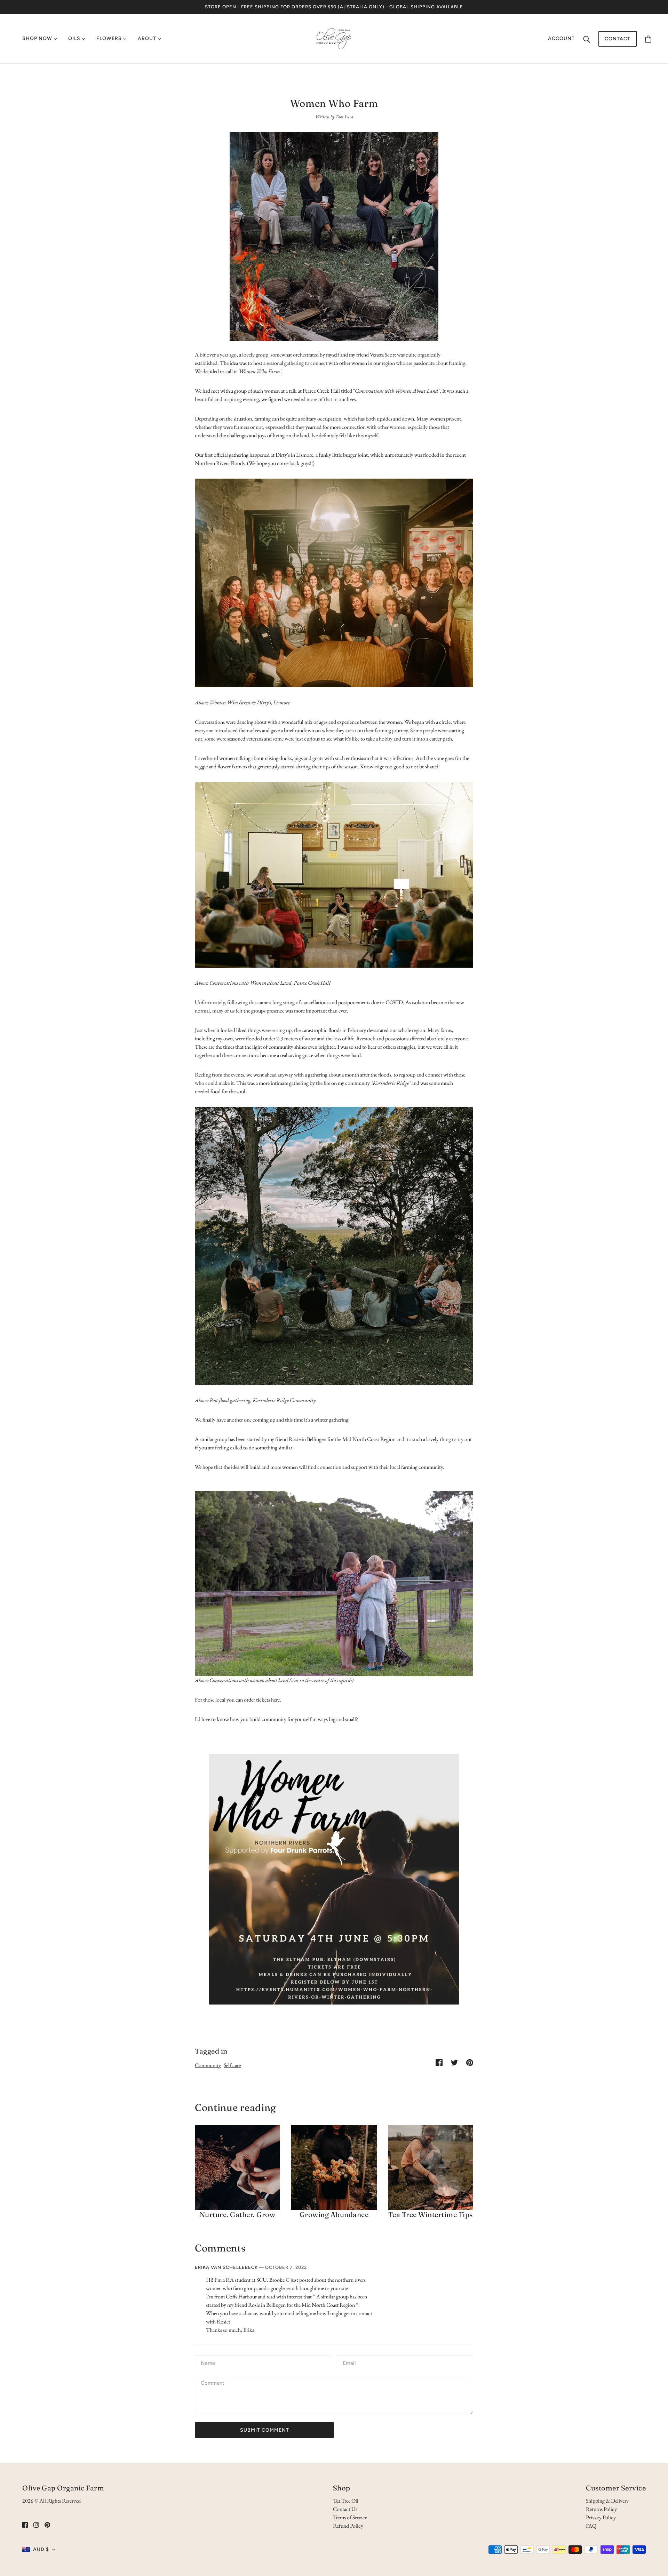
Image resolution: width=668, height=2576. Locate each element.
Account (561, 38)
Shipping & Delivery (607, 2501)
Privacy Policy (601, 2517)
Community (208, 2065)
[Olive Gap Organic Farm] (334, 38)
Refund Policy (348, 2526)
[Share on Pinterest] (470, 2062)
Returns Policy (601, 2509)
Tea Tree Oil (346, 2501)
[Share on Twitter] (454, 2062)
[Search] (587, 39)
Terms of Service (350, 2517)
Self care (232, 2065)
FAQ (591, 2526)
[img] (25, 2525)
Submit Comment (265, 2430)
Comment (213, 2384)
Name (208, 2363)
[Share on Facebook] (439, 2062)
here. (276, 1700)
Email (350, 2363)
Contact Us (345, 2509)
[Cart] (648, 39)
